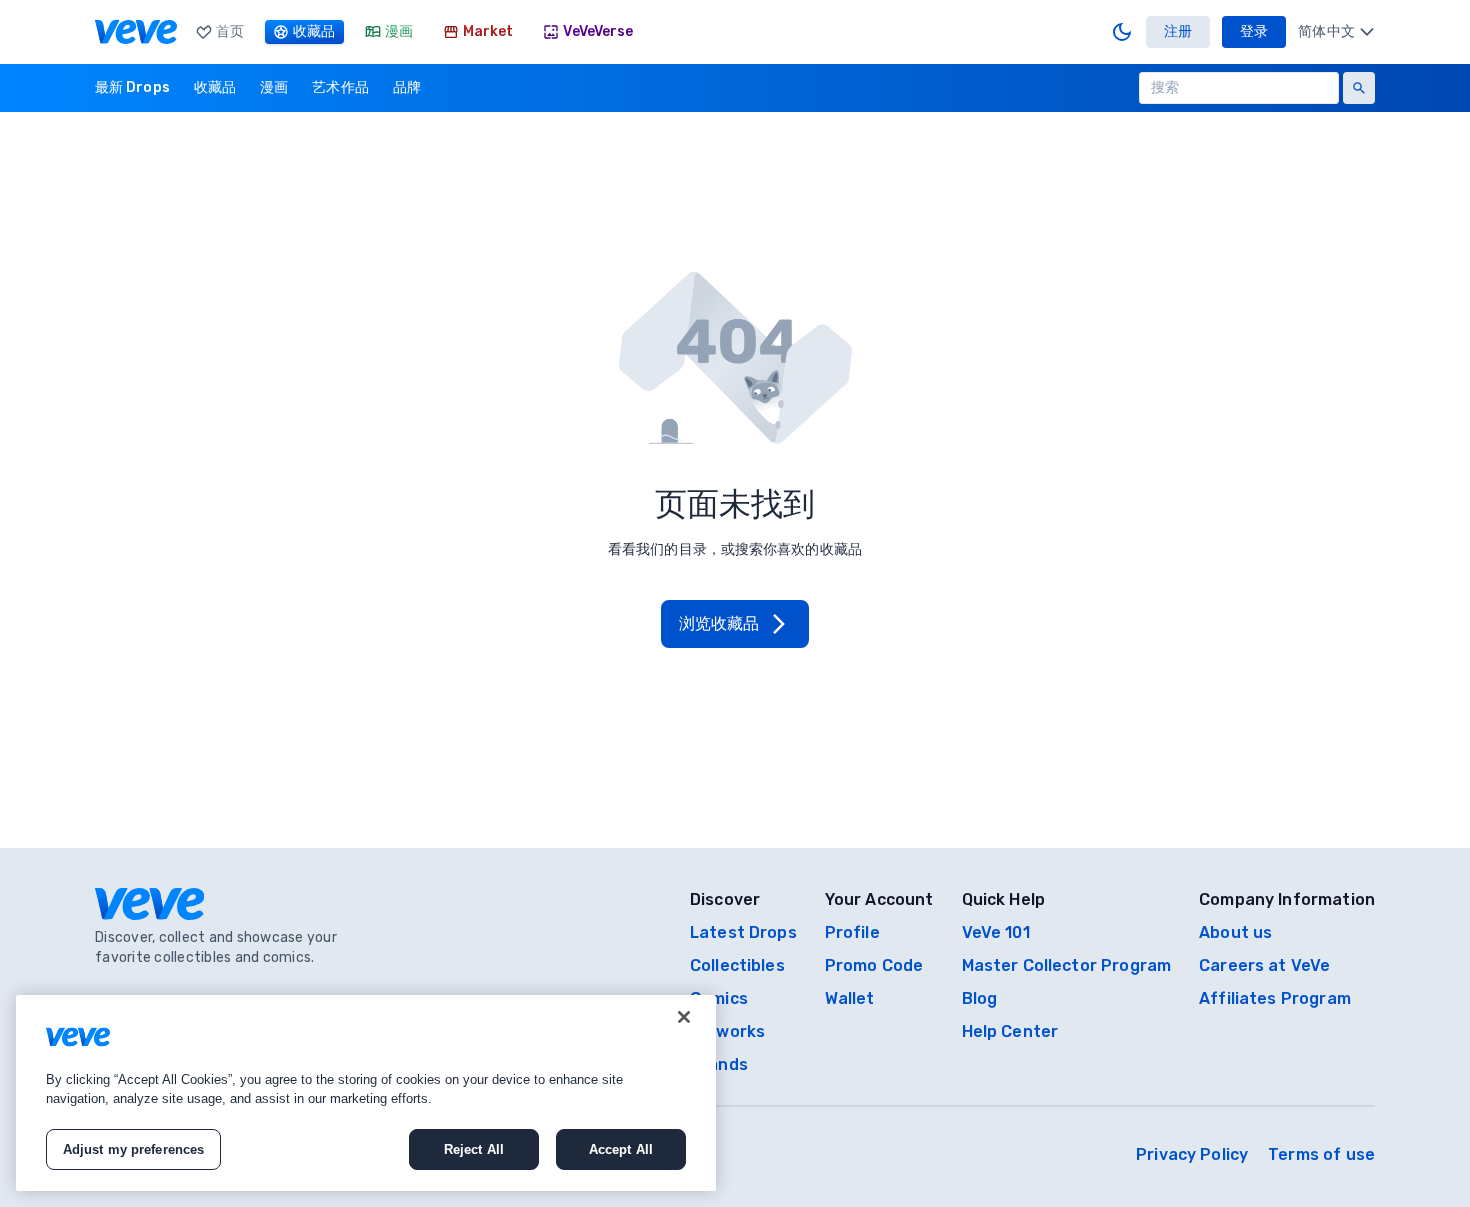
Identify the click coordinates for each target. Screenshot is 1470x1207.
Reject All (474, 1149)
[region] (366, 1093)
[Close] (684, 1017)
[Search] (1359, 88)
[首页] (136, 32)
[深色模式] (1122, 32)
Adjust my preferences (134, 1149)
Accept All (621, 1149)
